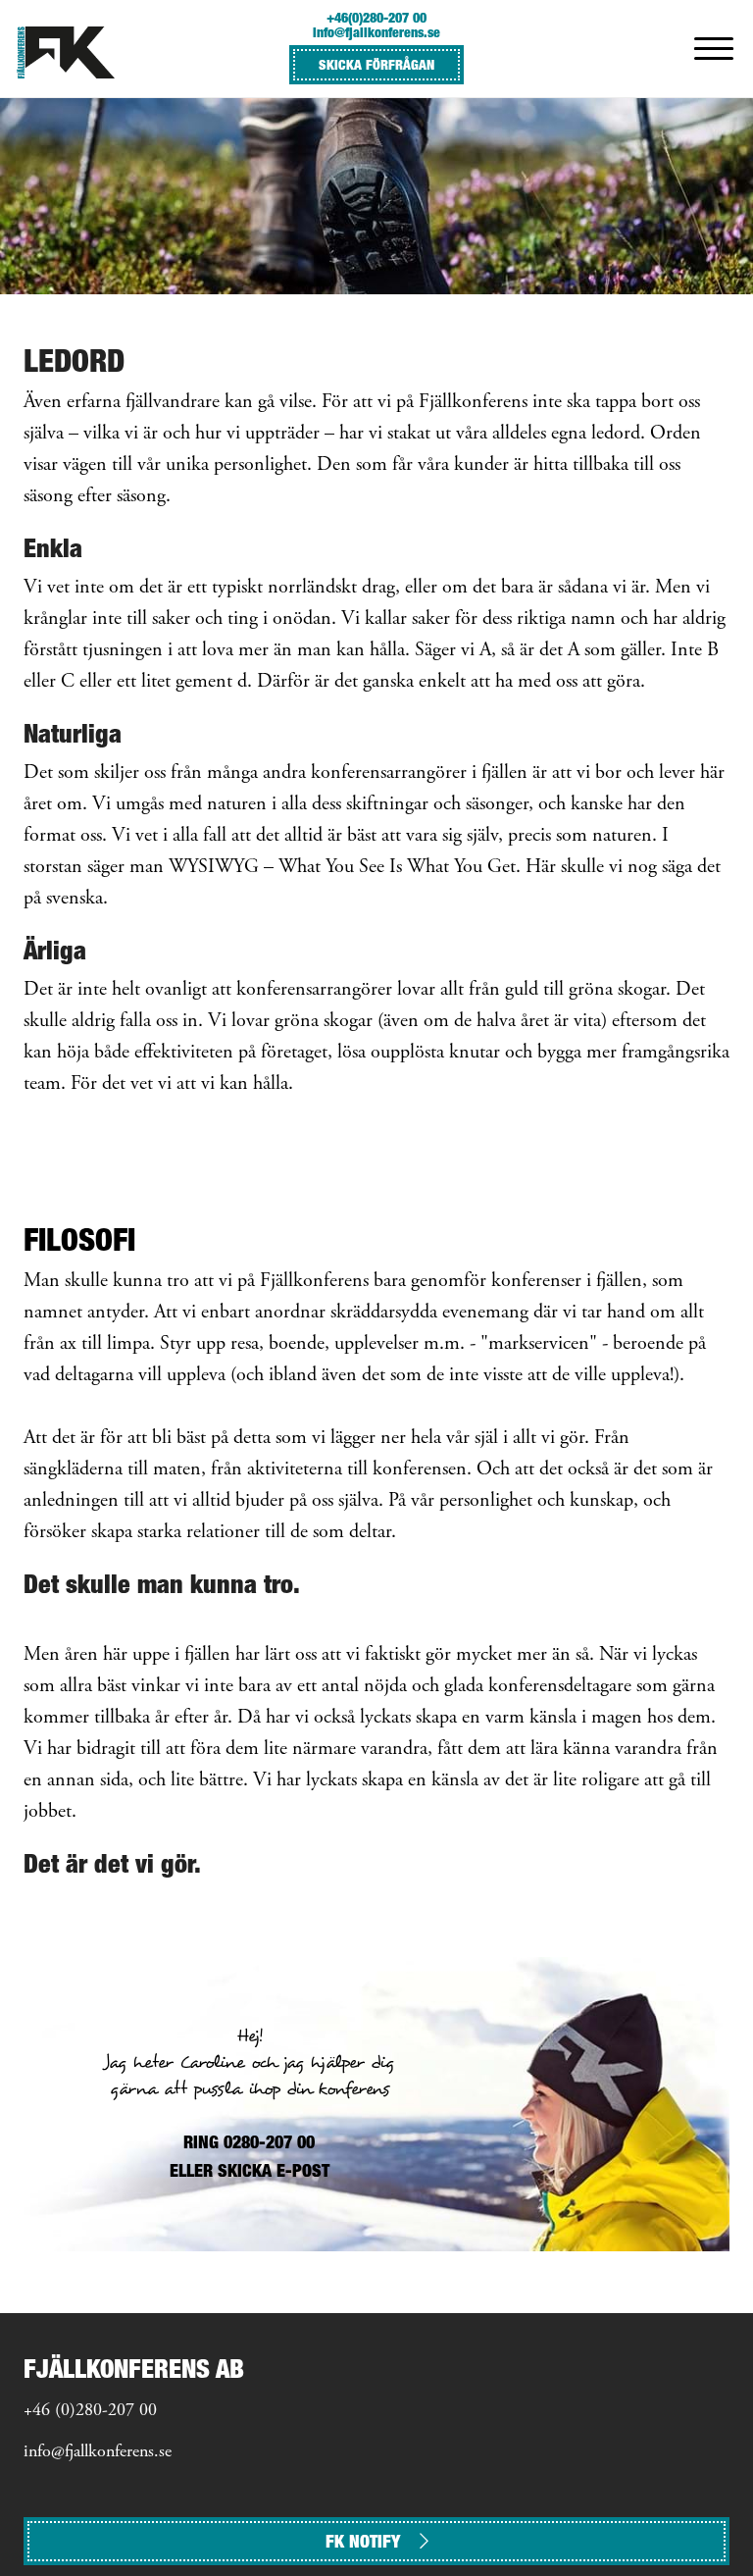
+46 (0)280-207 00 (90, 2411)
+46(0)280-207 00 (376, 17)
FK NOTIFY (363, 2541)
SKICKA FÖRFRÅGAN (376, 64)
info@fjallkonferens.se (376, 32)
